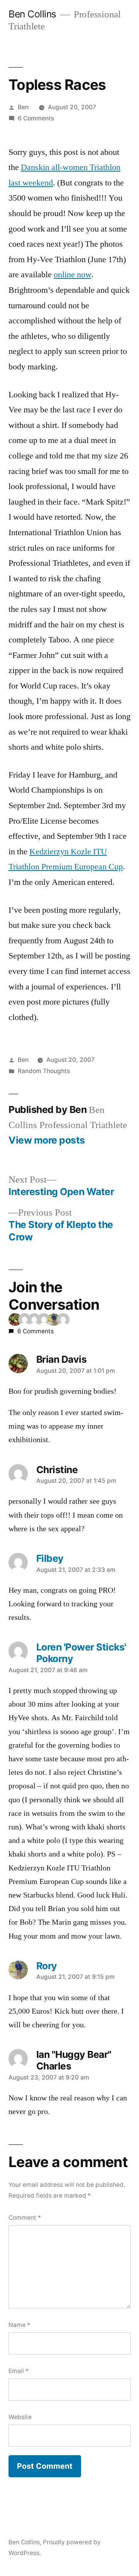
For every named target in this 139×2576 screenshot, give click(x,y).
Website (20, 2417)
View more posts (47, 1140)
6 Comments (36, 118)
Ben (23, 107)
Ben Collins (32, 14)
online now (72, 275)
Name (19, 2325)
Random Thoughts (44, 1071)
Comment (25, 2218)
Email (19, 2371)
